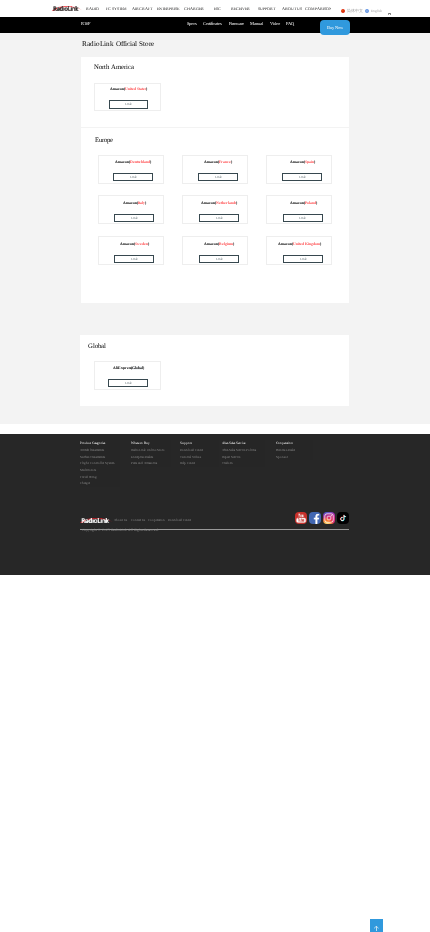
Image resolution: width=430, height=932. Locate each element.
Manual (256, 23)
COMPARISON (318, 9)
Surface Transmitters (92, 457)
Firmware (236, 23)
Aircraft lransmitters (92, 450)
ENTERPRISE (168, 9)
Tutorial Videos (190, 457)
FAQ (290, 23)
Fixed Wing (88, 477)
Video (275, 23)
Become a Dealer (285, 450)
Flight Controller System (97, 463)
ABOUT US (292, 9)
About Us (120, 520)
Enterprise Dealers (142, 457)
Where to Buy (140, 443)
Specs (192, 23)
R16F (85, 23)
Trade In (227, 463)
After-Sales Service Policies (239, 450)
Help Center (187, 463)
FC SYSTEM (116, 9)
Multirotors (88, 470)
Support (186, 443)
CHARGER (194, 9)
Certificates (212, 23)
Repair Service (231, 457)
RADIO (92, 9)
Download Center (191, 450)
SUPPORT (266, 9)
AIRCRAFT (142, 9)
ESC (217, 9)
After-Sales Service (233, 443)
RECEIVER (240, 9)
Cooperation (284, 443)
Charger (85, 483)
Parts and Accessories (144, 463)
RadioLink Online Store (147, 450)
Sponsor (282, 457)
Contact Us (138, 520)
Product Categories (92, 443)
